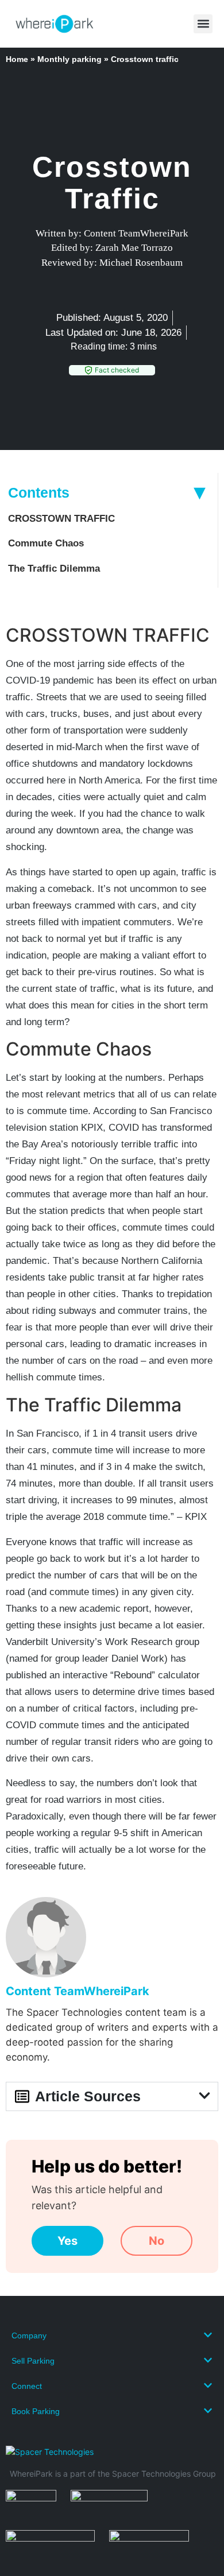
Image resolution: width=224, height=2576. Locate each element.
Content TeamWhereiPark (78, 1991)
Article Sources (88, 2096)
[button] (203, 24)
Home (17, 59)
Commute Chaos (46, 543)
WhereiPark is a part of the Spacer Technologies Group (113, 2474)
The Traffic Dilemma (54, 569)
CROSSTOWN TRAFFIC (61, 519)
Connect (27, 2386)
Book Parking (36, 2411)
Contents (39, 492)
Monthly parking (69, 59)
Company (29, 2336)
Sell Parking (33, 2361)
